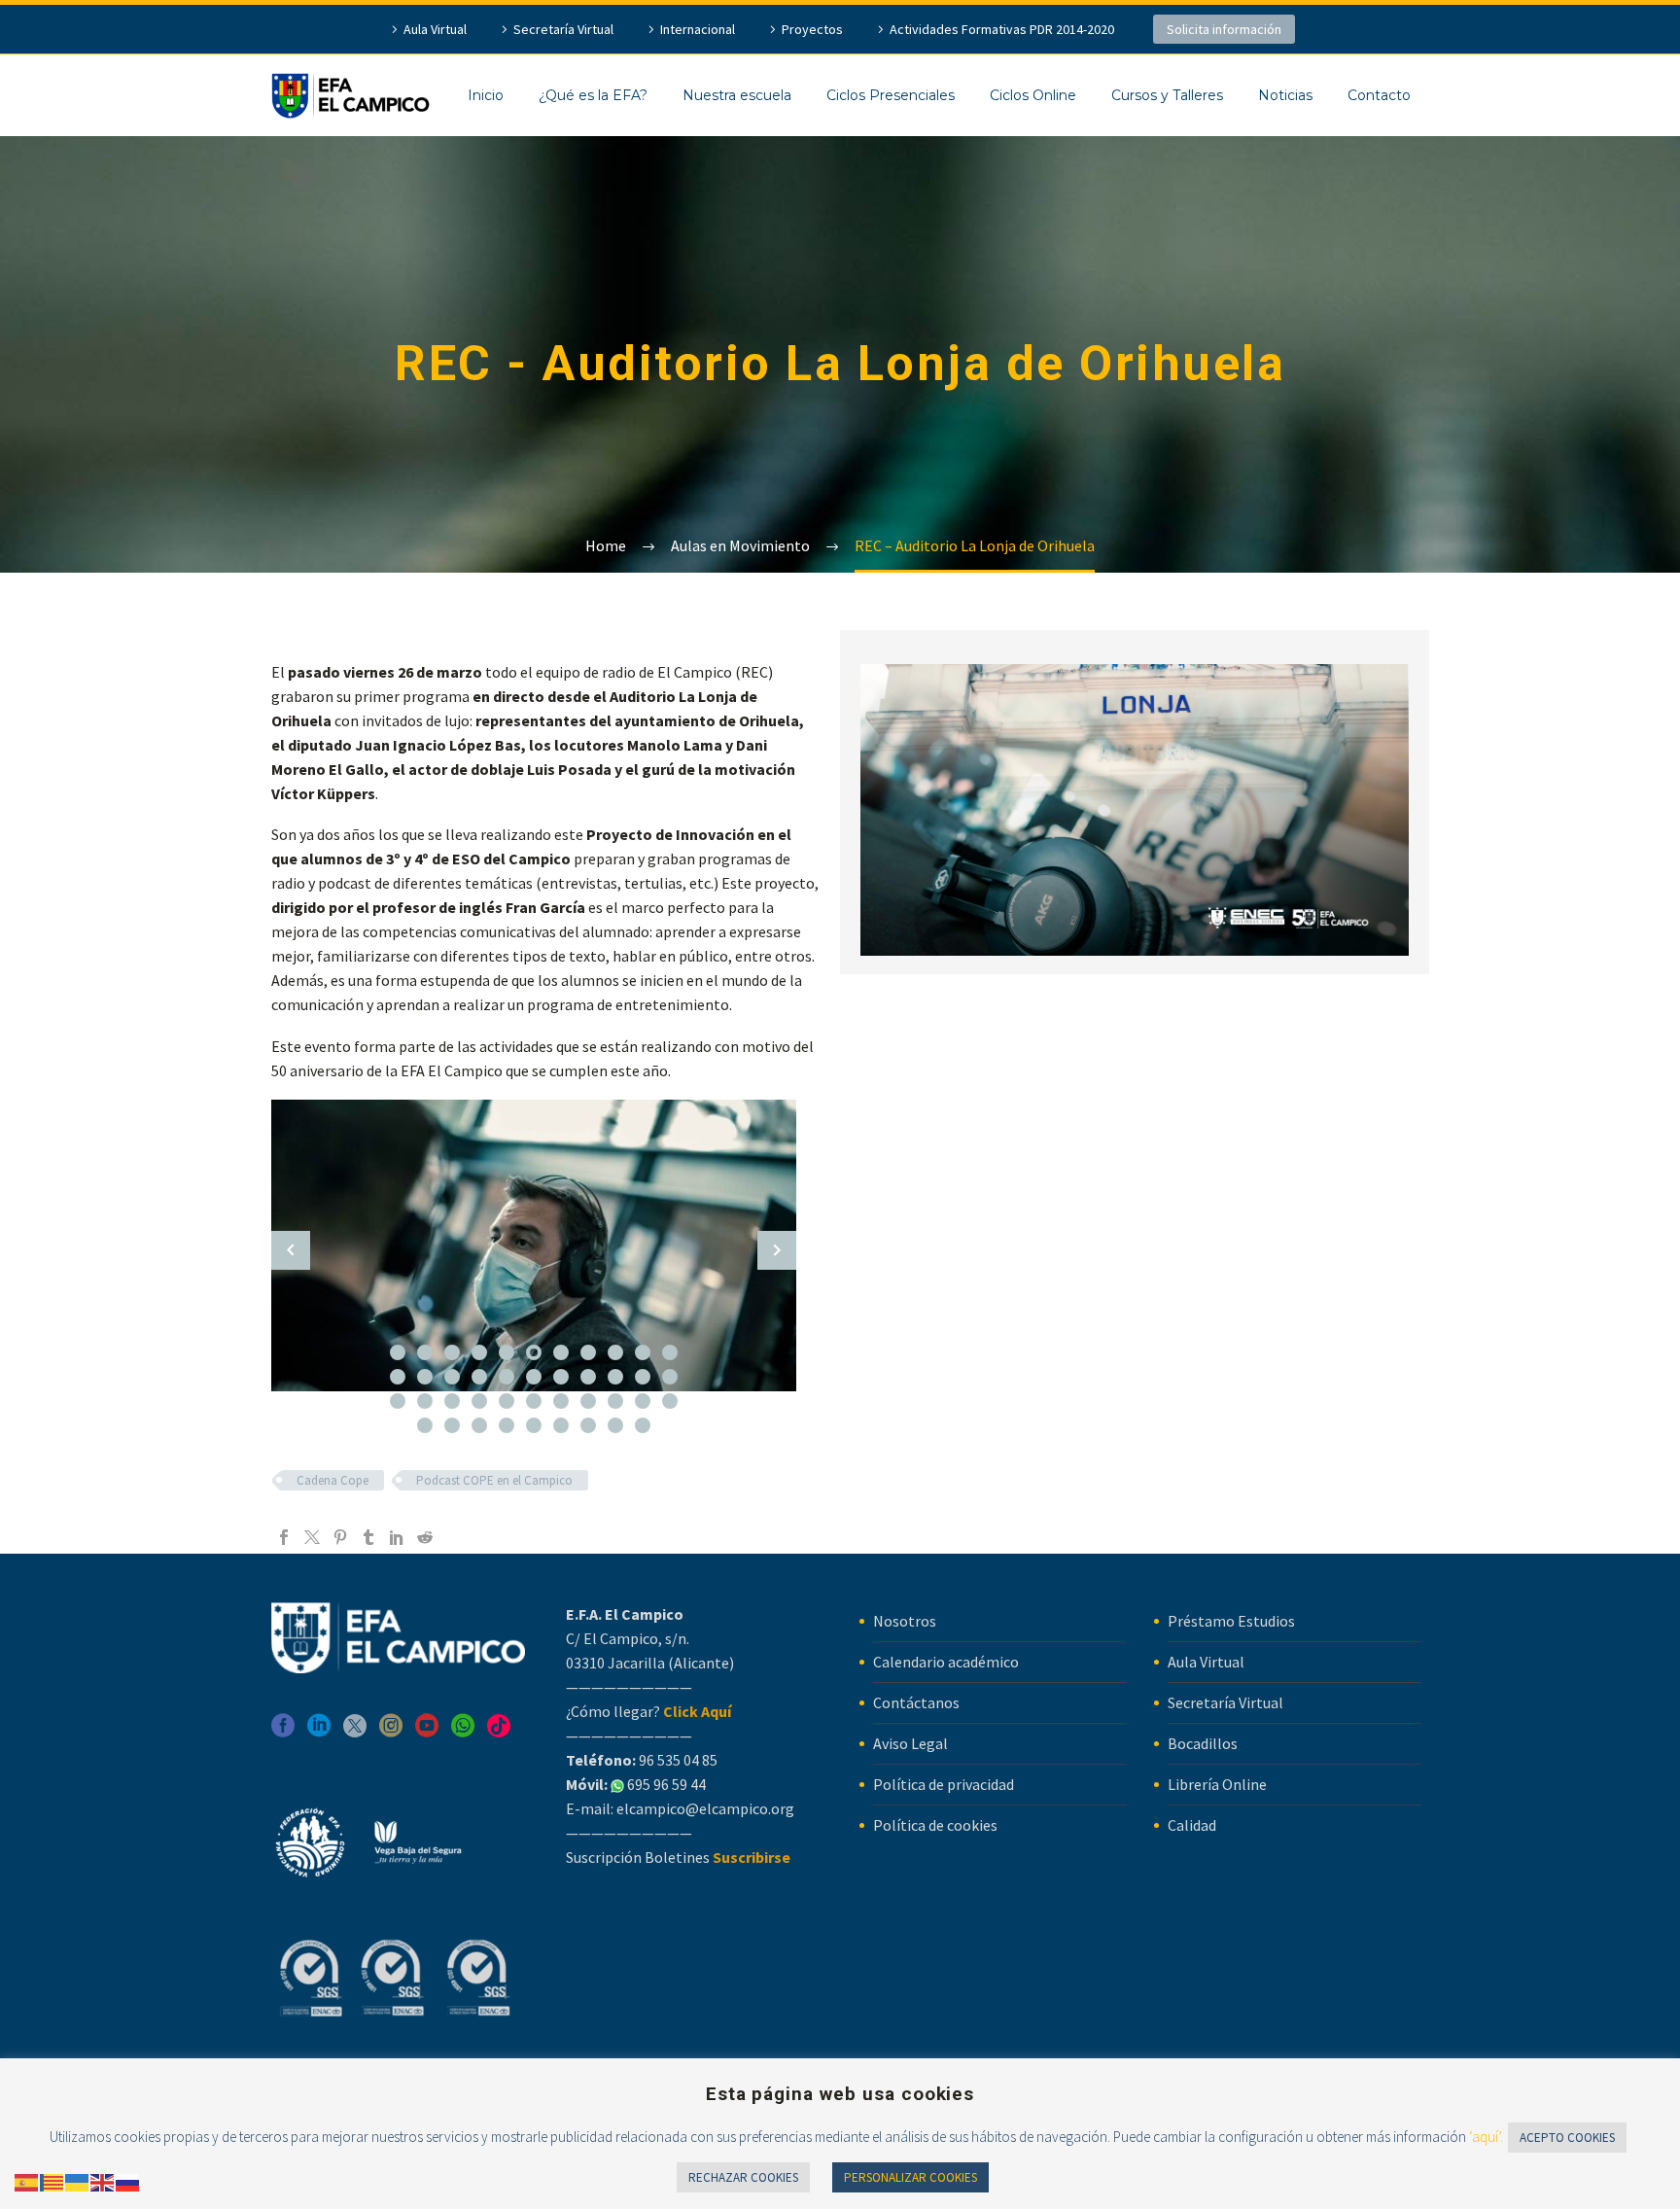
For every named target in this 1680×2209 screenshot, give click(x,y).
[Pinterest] (340, 1537)
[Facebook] (284, 1537)
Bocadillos (1203, 1743)
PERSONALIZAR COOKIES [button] (910, 2177)
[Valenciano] (52, 2181)
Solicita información (1224, 29)
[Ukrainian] (78, 2181)
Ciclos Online (1033, 95)
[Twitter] (312, 1537)
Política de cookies (935, 1825)
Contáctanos (916, 1702)
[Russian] (128, 2181)
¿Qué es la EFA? (593, 95)
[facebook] (283, 1732)
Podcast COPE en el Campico (494, 1480)
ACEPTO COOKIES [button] (1567, 2138)
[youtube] (427, 1732)
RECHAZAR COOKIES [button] (743, 2177)
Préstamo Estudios (1231, 1621)
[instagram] (391, 1732)
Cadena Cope (332, 1480)
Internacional (698, 29)
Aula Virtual (435, 29)
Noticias (1285, 95)
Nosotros (905, 1621)
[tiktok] (499, 1732)
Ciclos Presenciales (891, 95)
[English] (103, 2181)
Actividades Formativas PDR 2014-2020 (1002, 29)
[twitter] (355, 1732)
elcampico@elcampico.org (705, 1808)
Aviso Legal (910, 1743)
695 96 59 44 (665, 1784)
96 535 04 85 (677, 1760)
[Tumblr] (368, 1537)
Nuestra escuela (737, 95)
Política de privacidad (944, 1784)
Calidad (1192, 1825)
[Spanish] (27, 2181)
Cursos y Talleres (1167, 95)
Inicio (486, 95)
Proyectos (812, 29)
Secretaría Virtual (563, 29)
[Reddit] (425, 1537)
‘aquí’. (1486, 2137)
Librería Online (1217, 1784)
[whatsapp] (463, 1732)
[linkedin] (319, 1732)
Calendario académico (946, 1662)
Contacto (1379, 95)
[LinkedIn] (397, 1537)
